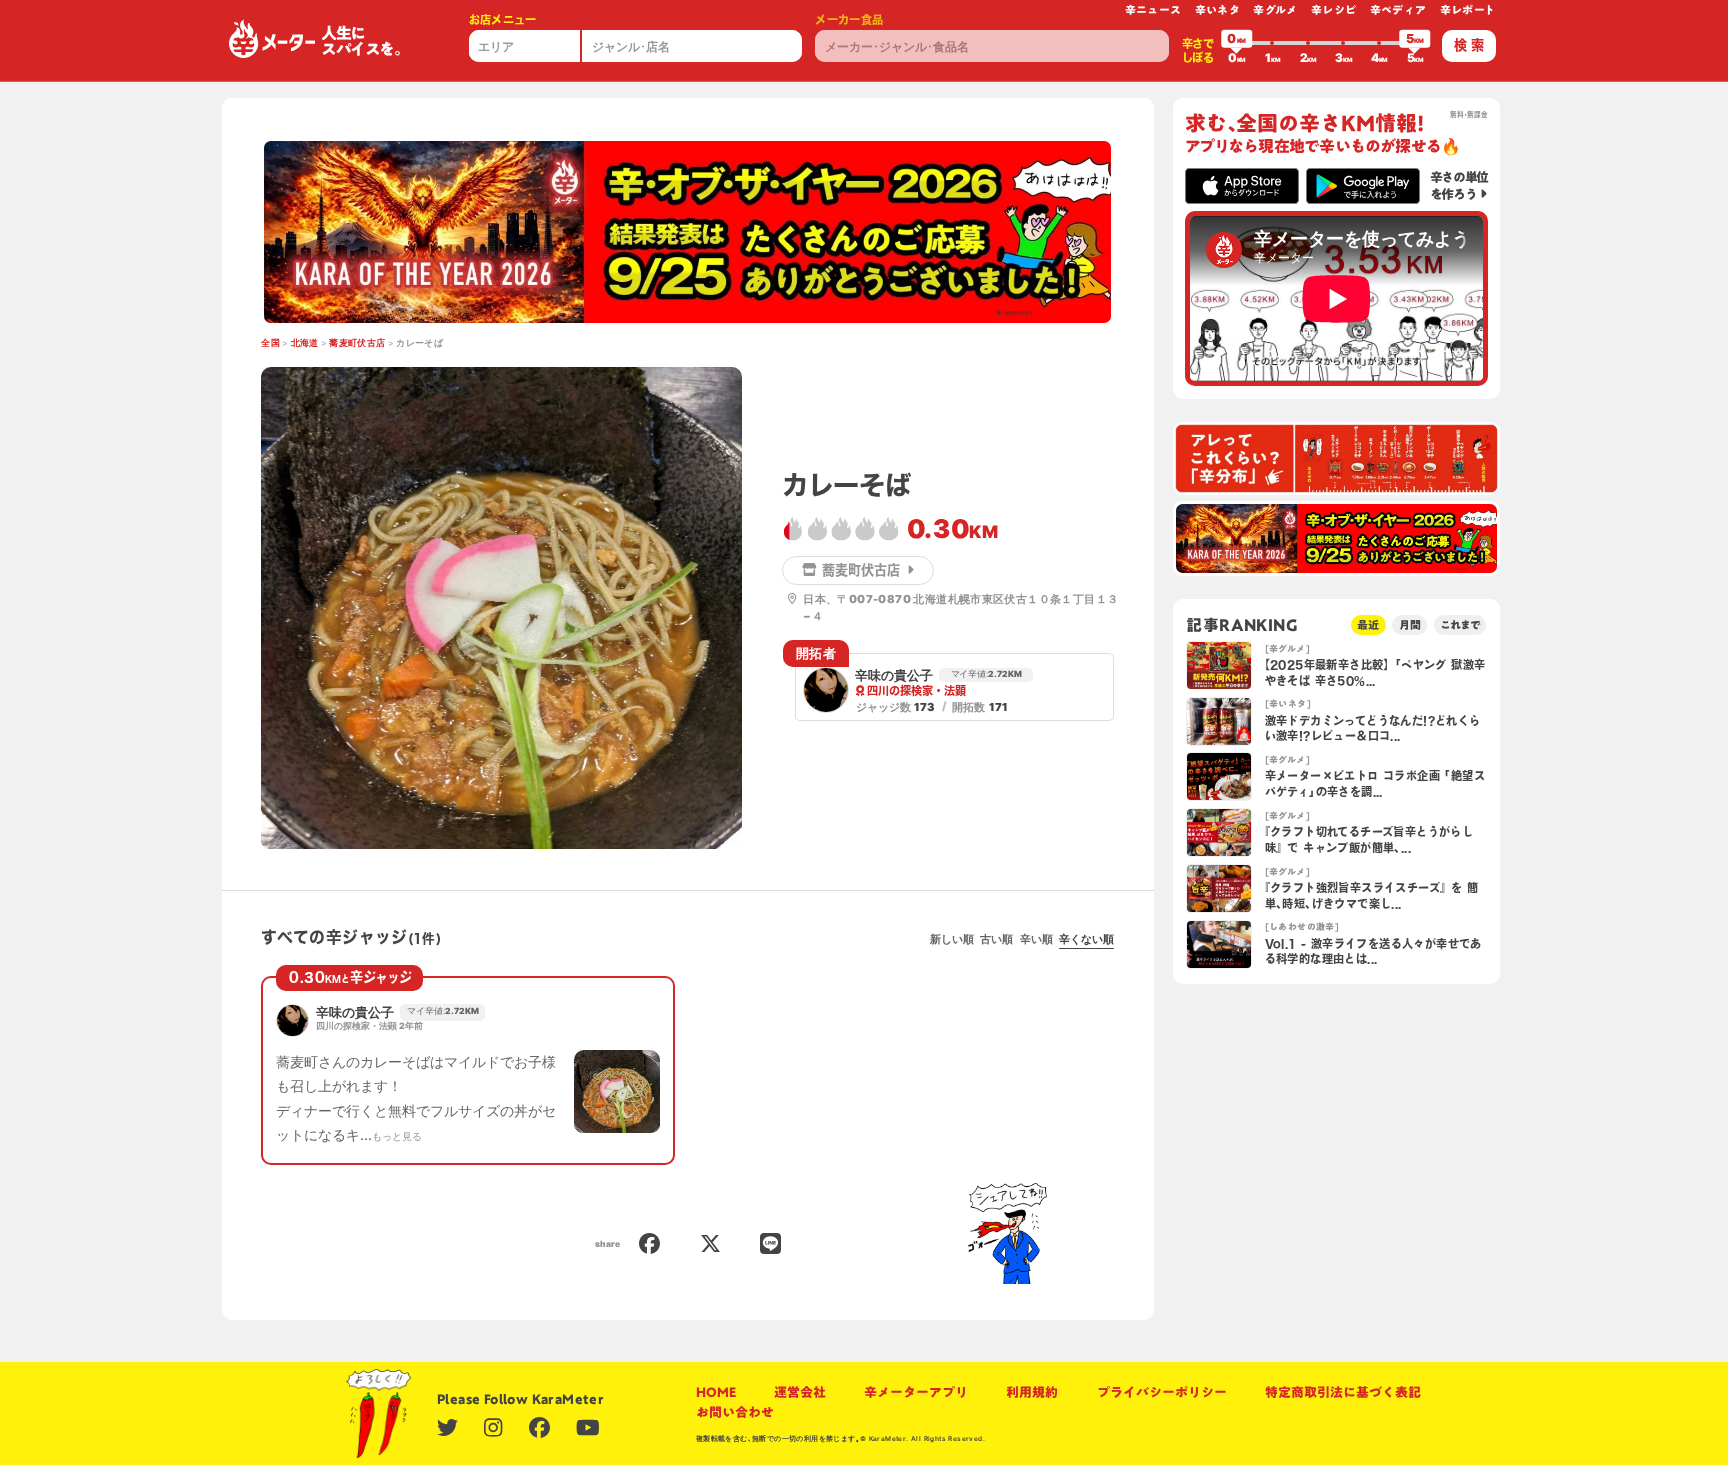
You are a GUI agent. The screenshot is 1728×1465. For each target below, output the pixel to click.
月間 (1410, 624)
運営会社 (800, 1392)
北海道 (305, 343)
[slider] (1237, 43)
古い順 (996, 939)
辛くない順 (1086, 939)
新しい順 (952, 939)
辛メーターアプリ (916, 1392)
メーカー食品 (849, 19)
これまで (1460, 624)
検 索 (1469, 45)
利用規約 (1032, 1392)
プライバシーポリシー (1162, 1392)
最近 (1368, 624)
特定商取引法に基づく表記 (1343, 1392)
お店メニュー (503, 19)
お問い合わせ (735, 1412)
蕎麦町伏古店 (357, 343)
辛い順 (1036, 939)
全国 (270, 343)
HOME (716, 1392)
